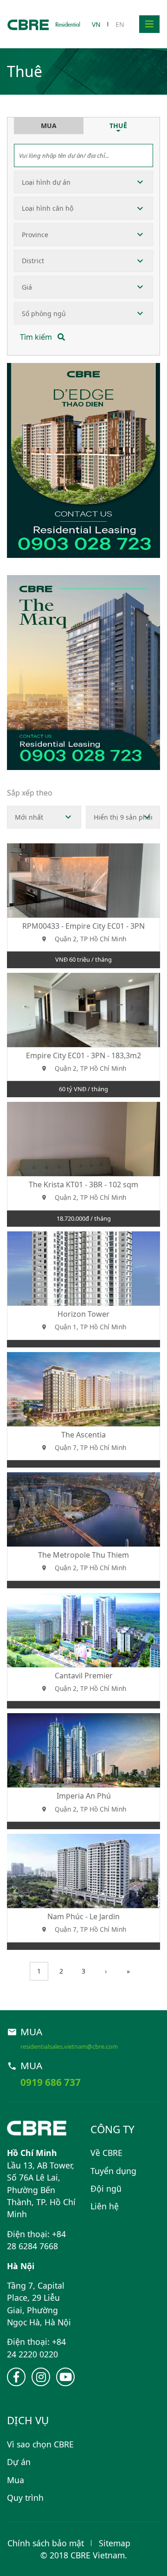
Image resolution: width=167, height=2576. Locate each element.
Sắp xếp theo (30, 793)
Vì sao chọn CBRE (40, 2444)
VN (96, 24)
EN (120, 24)
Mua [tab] (49, 126)
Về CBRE (106, 2153)
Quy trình (25, 2498)
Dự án (19, 2462)
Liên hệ (105, 2206)
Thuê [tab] (118, 126)
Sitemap (115, 2543)
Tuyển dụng (113, 2171)
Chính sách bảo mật (46, 2543)
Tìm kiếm (37, 337)
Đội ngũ (106, 2188)
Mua (16, 2480)
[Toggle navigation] (149, 24)
